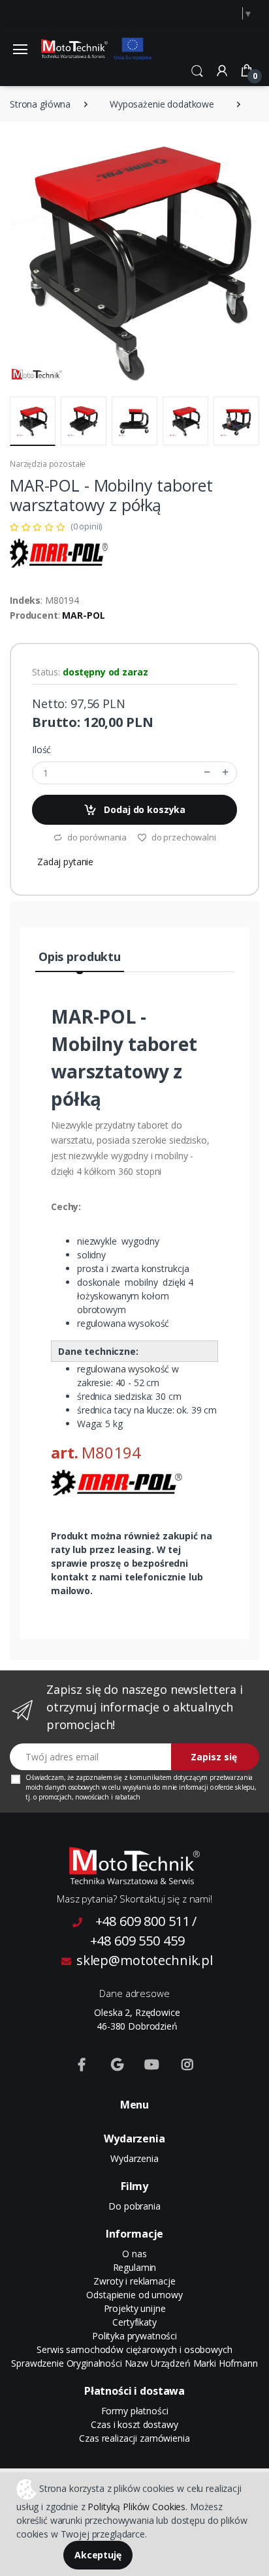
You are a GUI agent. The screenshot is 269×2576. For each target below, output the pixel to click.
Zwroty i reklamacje (134, 2281)
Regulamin (135, 2267)
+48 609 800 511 (143, 1921)
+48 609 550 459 (137, 1941)
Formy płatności (135, 2411)
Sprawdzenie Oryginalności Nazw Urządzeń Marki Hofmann (134, 2363)
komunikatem (150, 1777)
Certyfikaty (134, 2322)
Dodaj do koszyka (144, 809)
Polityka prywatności (134, 2336)
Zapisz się (214, 1757)
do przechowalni (183, 837)
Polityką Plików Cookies (136, 2507)
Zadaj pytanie (65, 862)
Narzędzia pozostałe (48, 464)
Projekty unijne (135, 2308)
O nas (134, 2254)
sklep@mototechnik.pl (145, 1960)
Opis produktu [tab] (80, 956)
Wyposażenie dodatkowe (162, 104)
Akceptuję (98, 2555)
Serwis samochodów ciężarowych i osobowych (134, 2349)
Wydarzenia (134, 2158)
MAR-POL (83, 615)
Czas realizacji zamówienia (134, 2438)
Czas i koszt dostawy (134, 2424)
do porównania (96, 837)
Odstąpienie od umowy (134, 2295)
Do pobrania (134, 2206)
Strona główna (40, 104)
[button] (197, 70)
